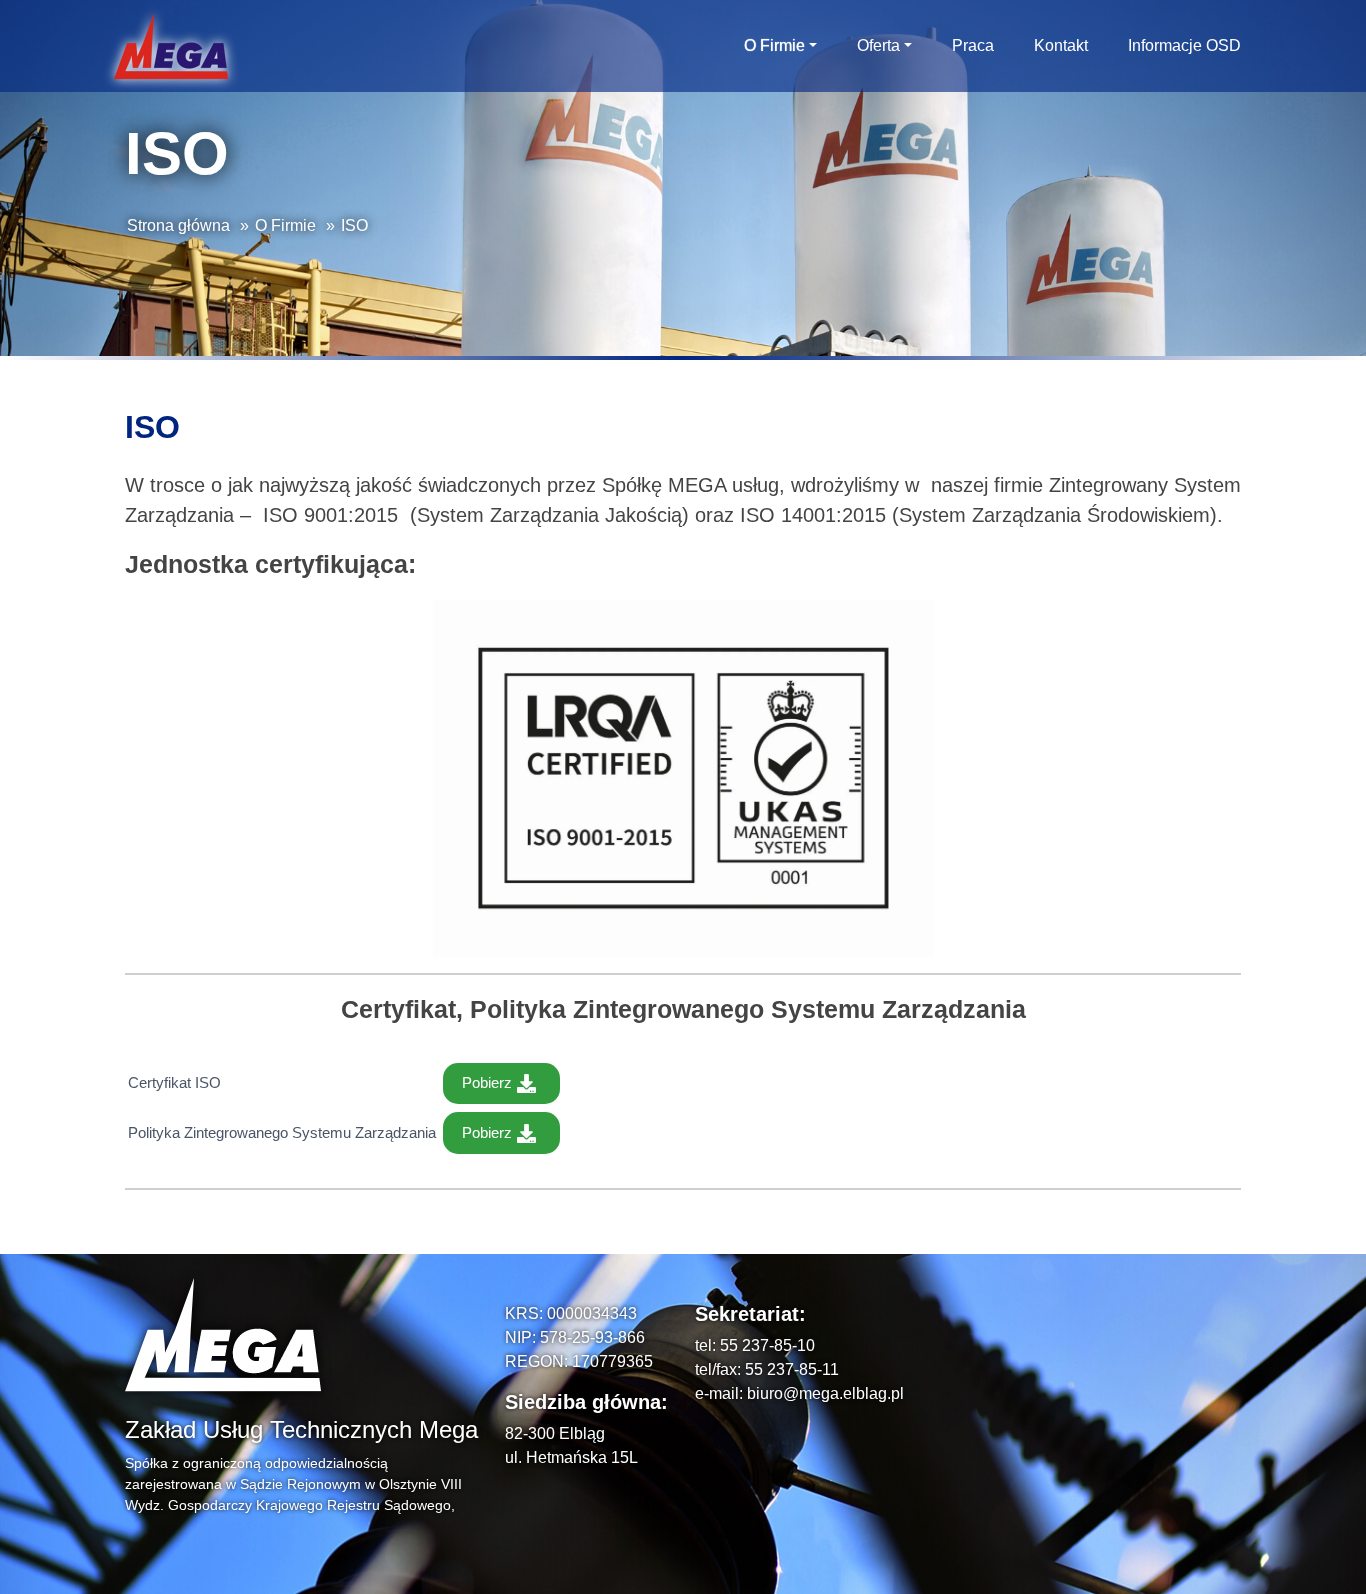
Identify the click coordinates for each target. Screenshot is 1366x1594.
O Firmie (774, 45)
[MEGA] (171, 46)
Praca (973, 45)
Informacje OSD (1184, 45)
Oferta (878, 45)
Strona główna (178, 225)
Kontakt (1061, 45)
